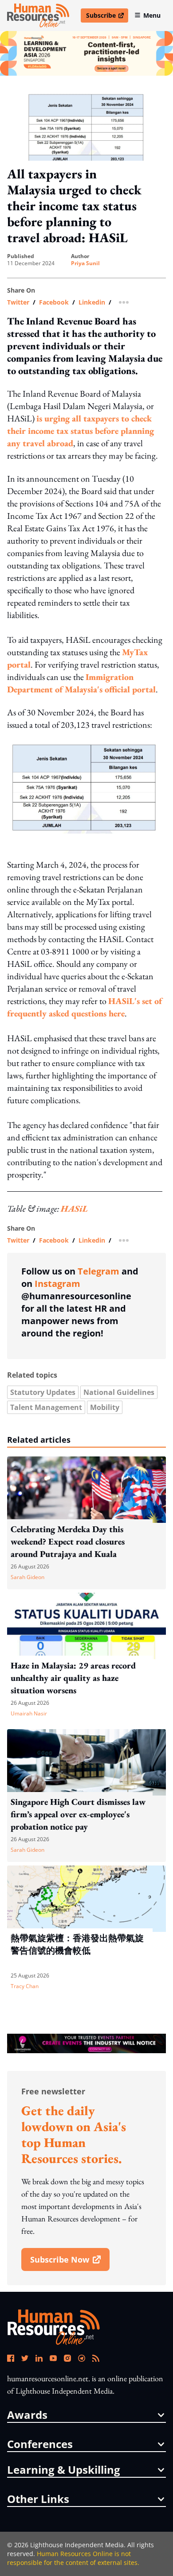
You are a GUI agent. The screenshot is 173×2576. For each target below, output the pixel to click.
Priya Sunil (85, 263)
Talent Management (46, 1407)
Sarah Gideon (28, 1577)
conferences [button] (40, 2444)
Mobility (105, 1407)
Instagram (57, 1284)
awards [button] (27, 2415)
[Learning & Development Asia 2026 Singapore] (86, 53)
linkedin (92, 302)
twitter (18, 302)
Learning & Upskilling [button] (64, 2470)
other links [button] (38, 2499)
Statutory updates (43, 1392)
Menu (152, 15)
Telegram (98, 1271)
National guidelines (119, 1392)
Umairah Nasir (29, 1713)
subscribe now (70, 2263)
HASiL (74, 1209)
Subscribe (107, 17)
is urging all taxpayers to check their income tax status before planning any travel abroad (81, 431)
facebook (54, 302)
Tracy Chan (25, 1986)
